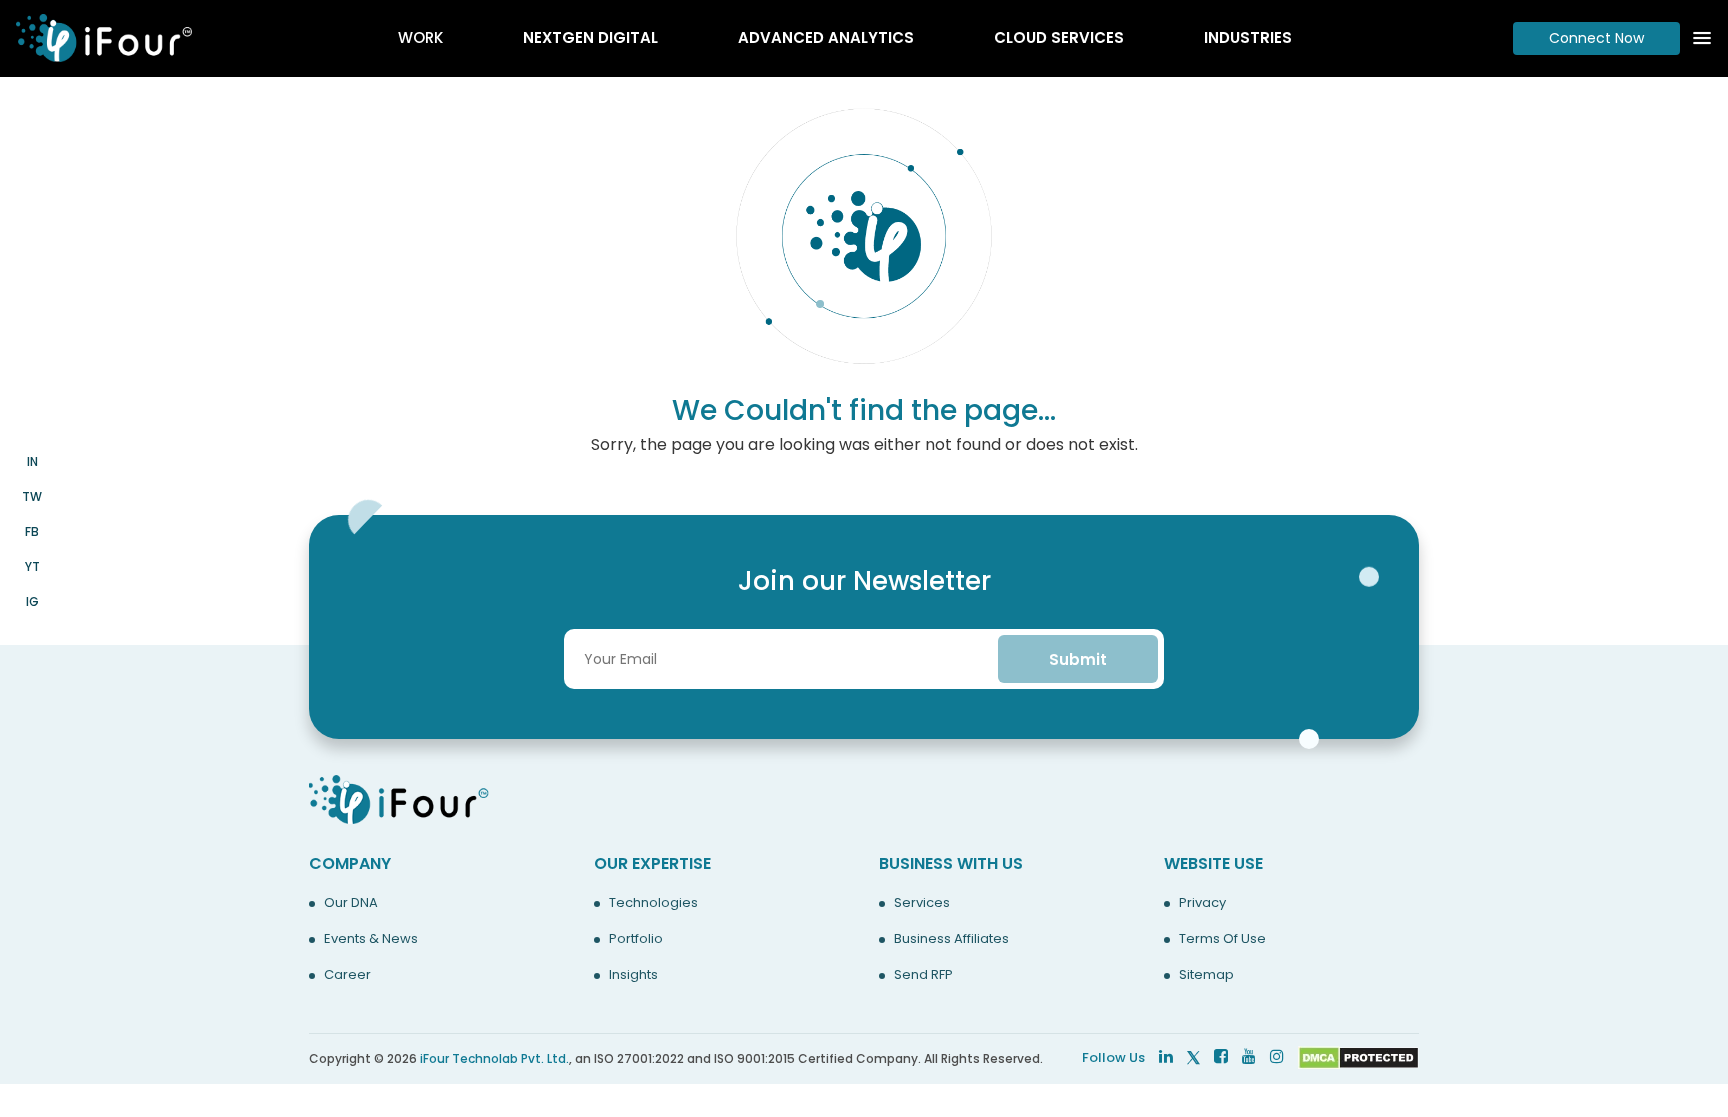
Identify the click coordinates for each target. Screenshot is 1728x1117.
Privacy (1202, 903)
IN (32, 461)
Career (347, 975)
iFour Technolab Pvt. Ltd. (494, 1058)
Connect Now (1596, 38)
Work (420, 37)
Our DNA (351, 903)
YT (32, 566)
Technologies (653, 903)
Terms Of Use (1222, 939)
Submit (1078, 659)
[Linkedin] (1166, 1056)
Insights (633, 975)
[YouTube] (1249, 1056)
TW (32, 496)
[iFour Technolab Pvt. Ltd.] (399, 798)
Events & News (371, 939)
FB (32, 531)
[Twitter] (1193, 1056)
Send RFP (923, 975)
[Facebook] (1221, 1056)
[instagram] (1277, 1056)
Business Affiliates (951, 939)
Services (922, 903)
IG (32, 601)
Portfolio (636, 939)
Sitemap (1206, 975)
